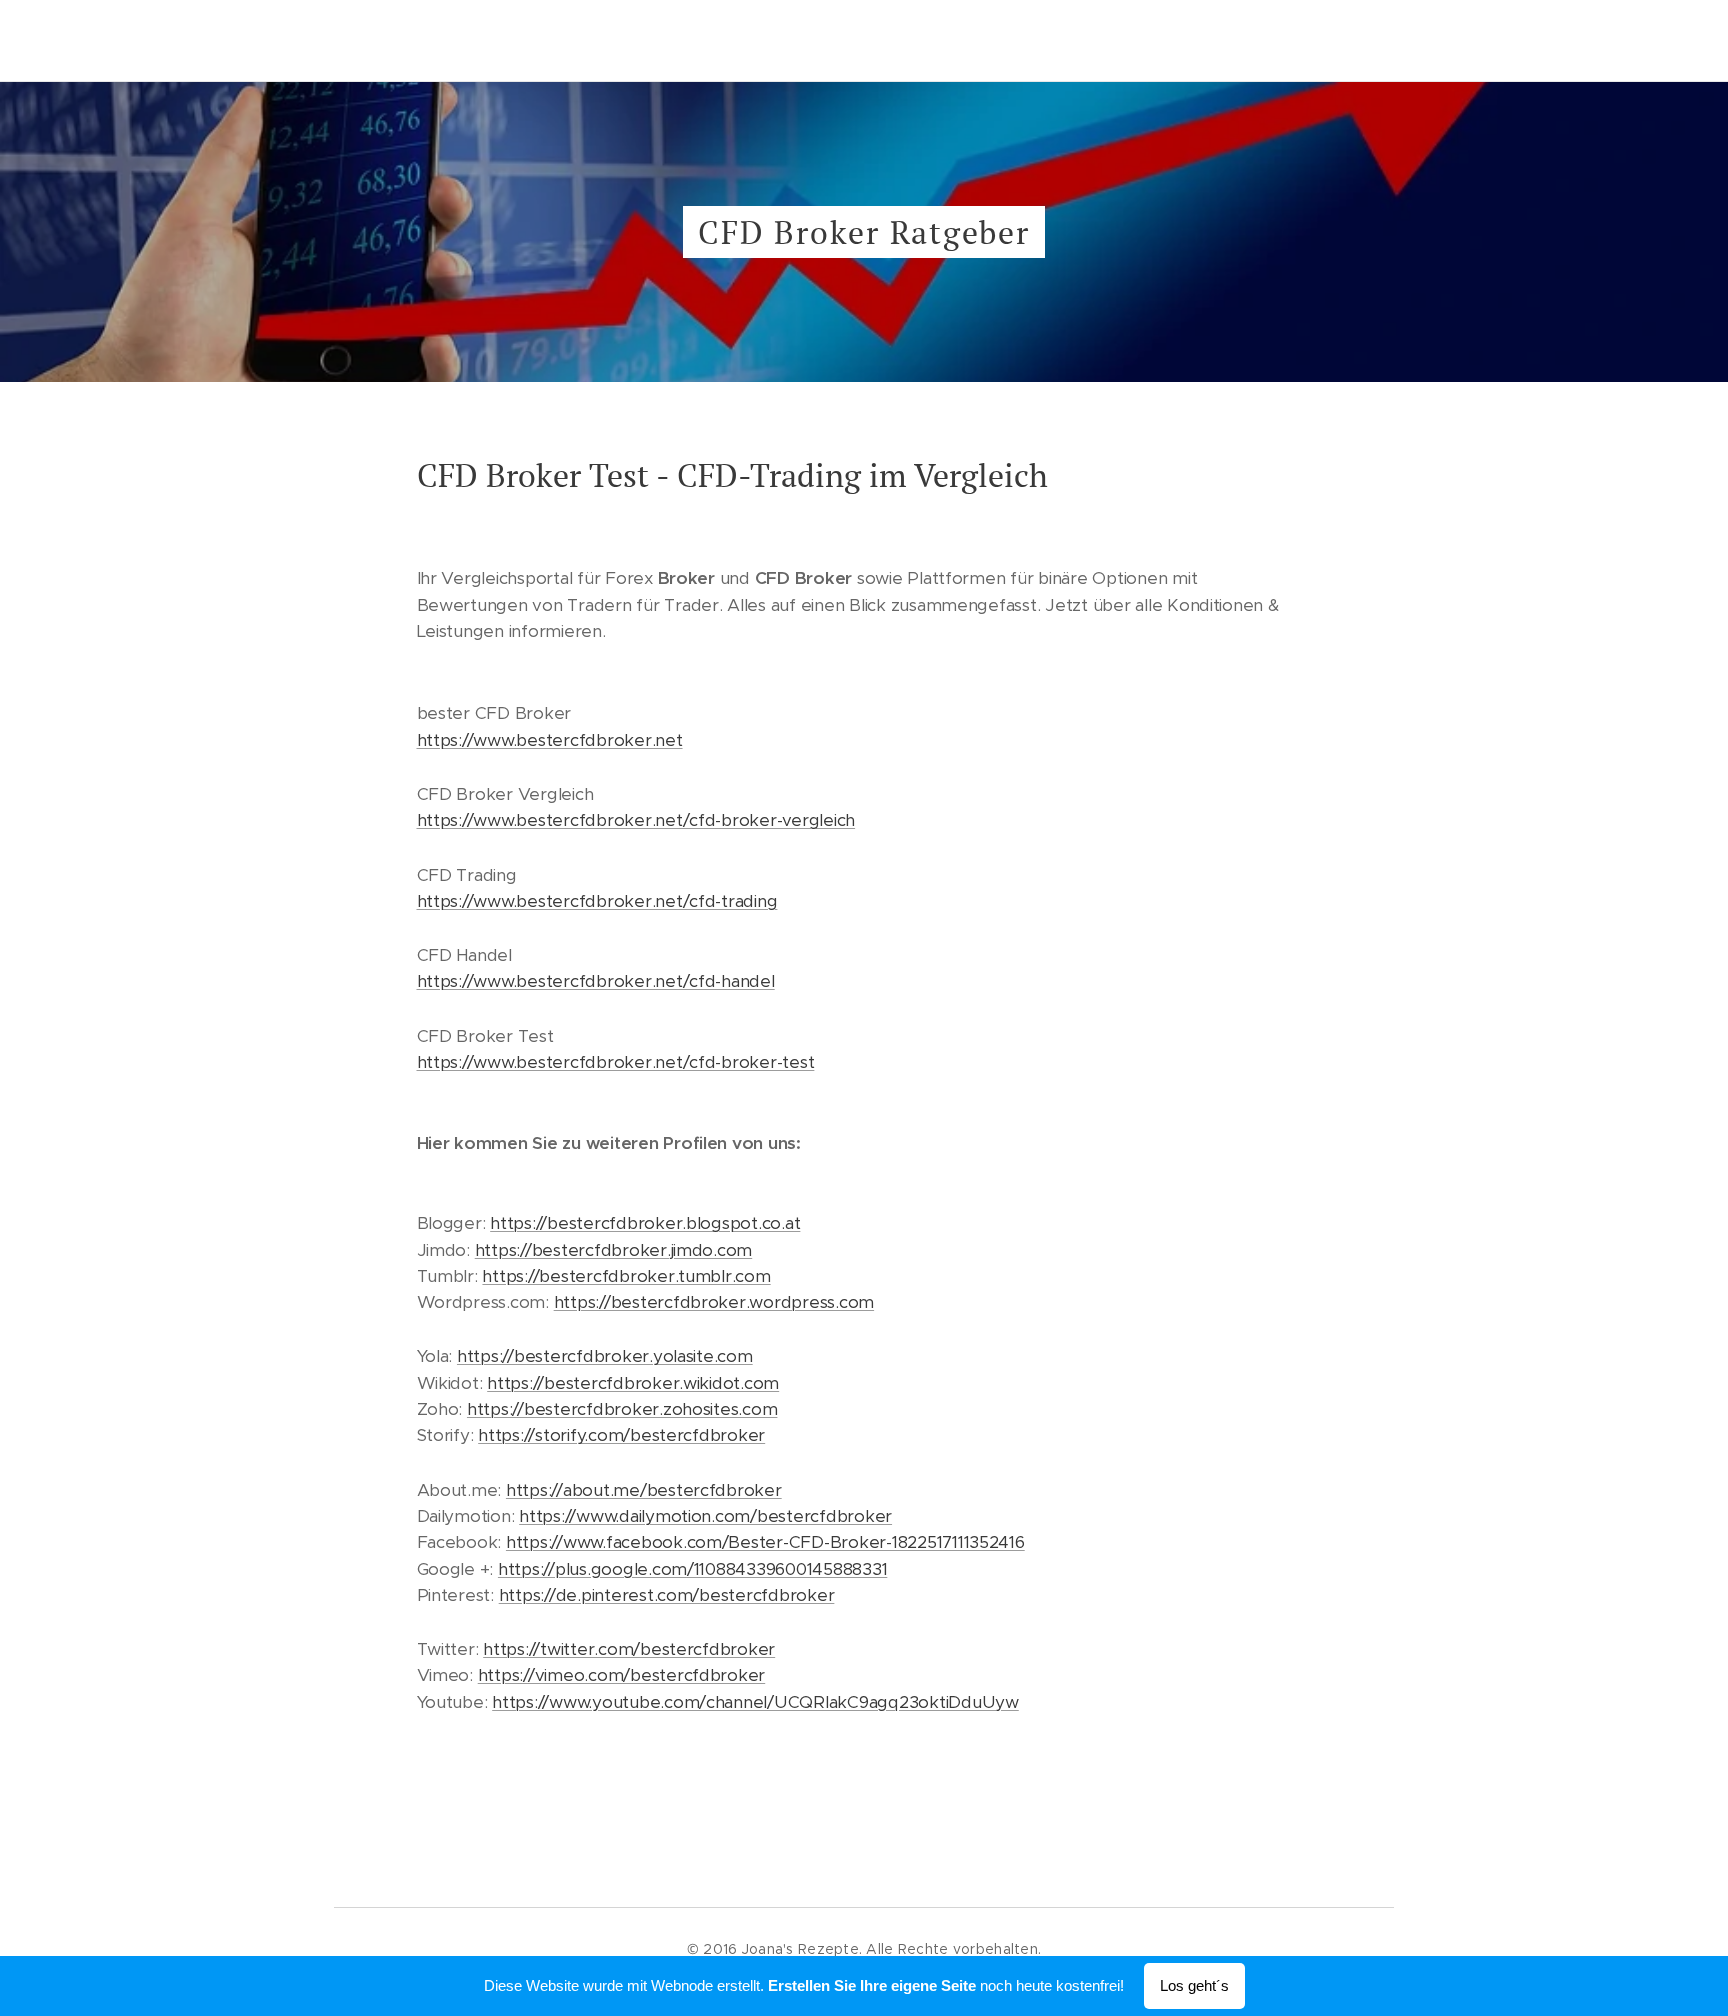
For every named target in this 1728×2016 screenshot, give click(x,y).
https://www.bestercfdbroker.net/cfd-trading (597, 901)
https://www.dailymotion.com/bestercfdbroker (705, 1516)
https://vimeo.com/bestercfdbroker (622, 1675)
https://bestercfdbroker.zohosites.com (622, 1409)
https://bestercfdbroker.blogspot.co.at (645, 1223)
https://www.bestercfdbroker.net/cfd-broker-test (616, 1062)
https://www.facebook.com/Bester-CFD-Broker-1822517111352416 (765, 1542)
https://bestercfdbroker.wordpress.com (714, 1302)
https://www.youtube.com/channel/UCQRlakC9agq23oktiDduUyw (755, 1702)
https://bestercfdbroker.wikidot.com (633, 1383)
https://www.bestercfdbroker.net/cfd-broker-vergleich (636, 820)
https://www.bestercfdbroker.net (550, 740)
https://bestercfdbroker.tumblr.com (626, 1276)
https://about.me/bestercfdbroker (644, 1490)
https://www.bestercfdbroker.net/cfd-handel (596, 981)
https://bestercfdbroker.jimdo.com (614, 1250)
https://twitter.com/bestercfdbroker (629, 1649)
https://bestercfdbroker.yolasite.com (605, 1356)
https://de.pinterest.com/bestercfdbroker (667, 1595)
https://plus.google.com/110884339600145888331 (692, 1569)
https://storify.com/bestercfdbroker (621, 1435)
